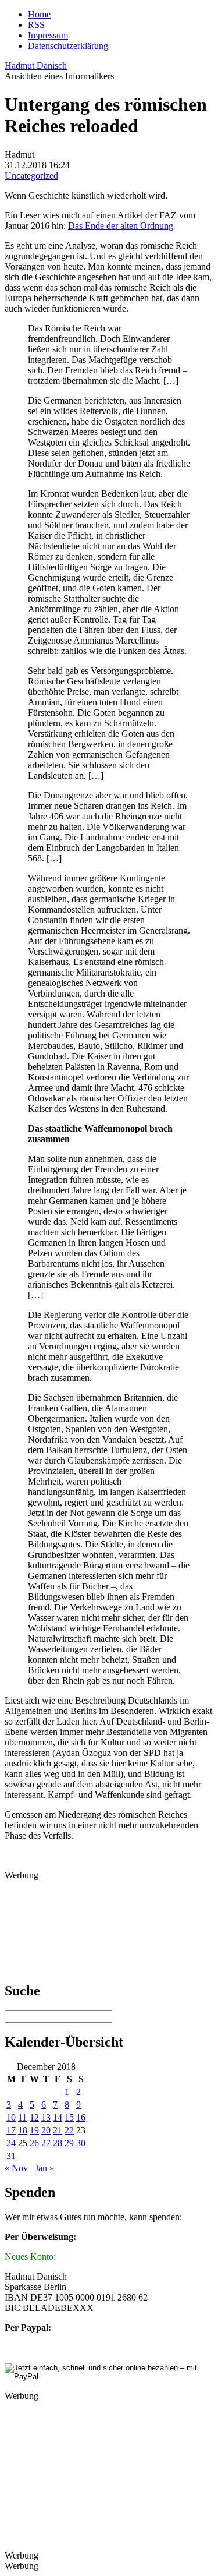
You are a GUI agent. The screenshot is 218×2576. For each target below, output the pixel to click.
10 (11, 2117)
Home (39, 14)
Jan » (44, 2168)
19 (34, 2130)
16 (81, 2117)
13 (46, 2117)
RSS (36, 25)
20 (46, 2130)
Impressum (48, 35)
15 (69, 2117)
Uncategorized (31, 176)
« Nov (16, 2168)
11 (22, 2117)
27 (46, 2143)
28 (58, 2143)
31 (11, 2156)
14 (58, 2117)
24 (11, 2143)
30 (81, 2143)
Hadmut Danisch (36, 66)
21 (58, 2130)
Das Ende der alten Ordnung (121, 226)
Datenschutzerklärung (68, 46)
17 (11, 2130)
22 (69, 2130)
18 (23, 2130)
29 (69, 2143)
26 (34, 2143)
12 (34, 2117)
